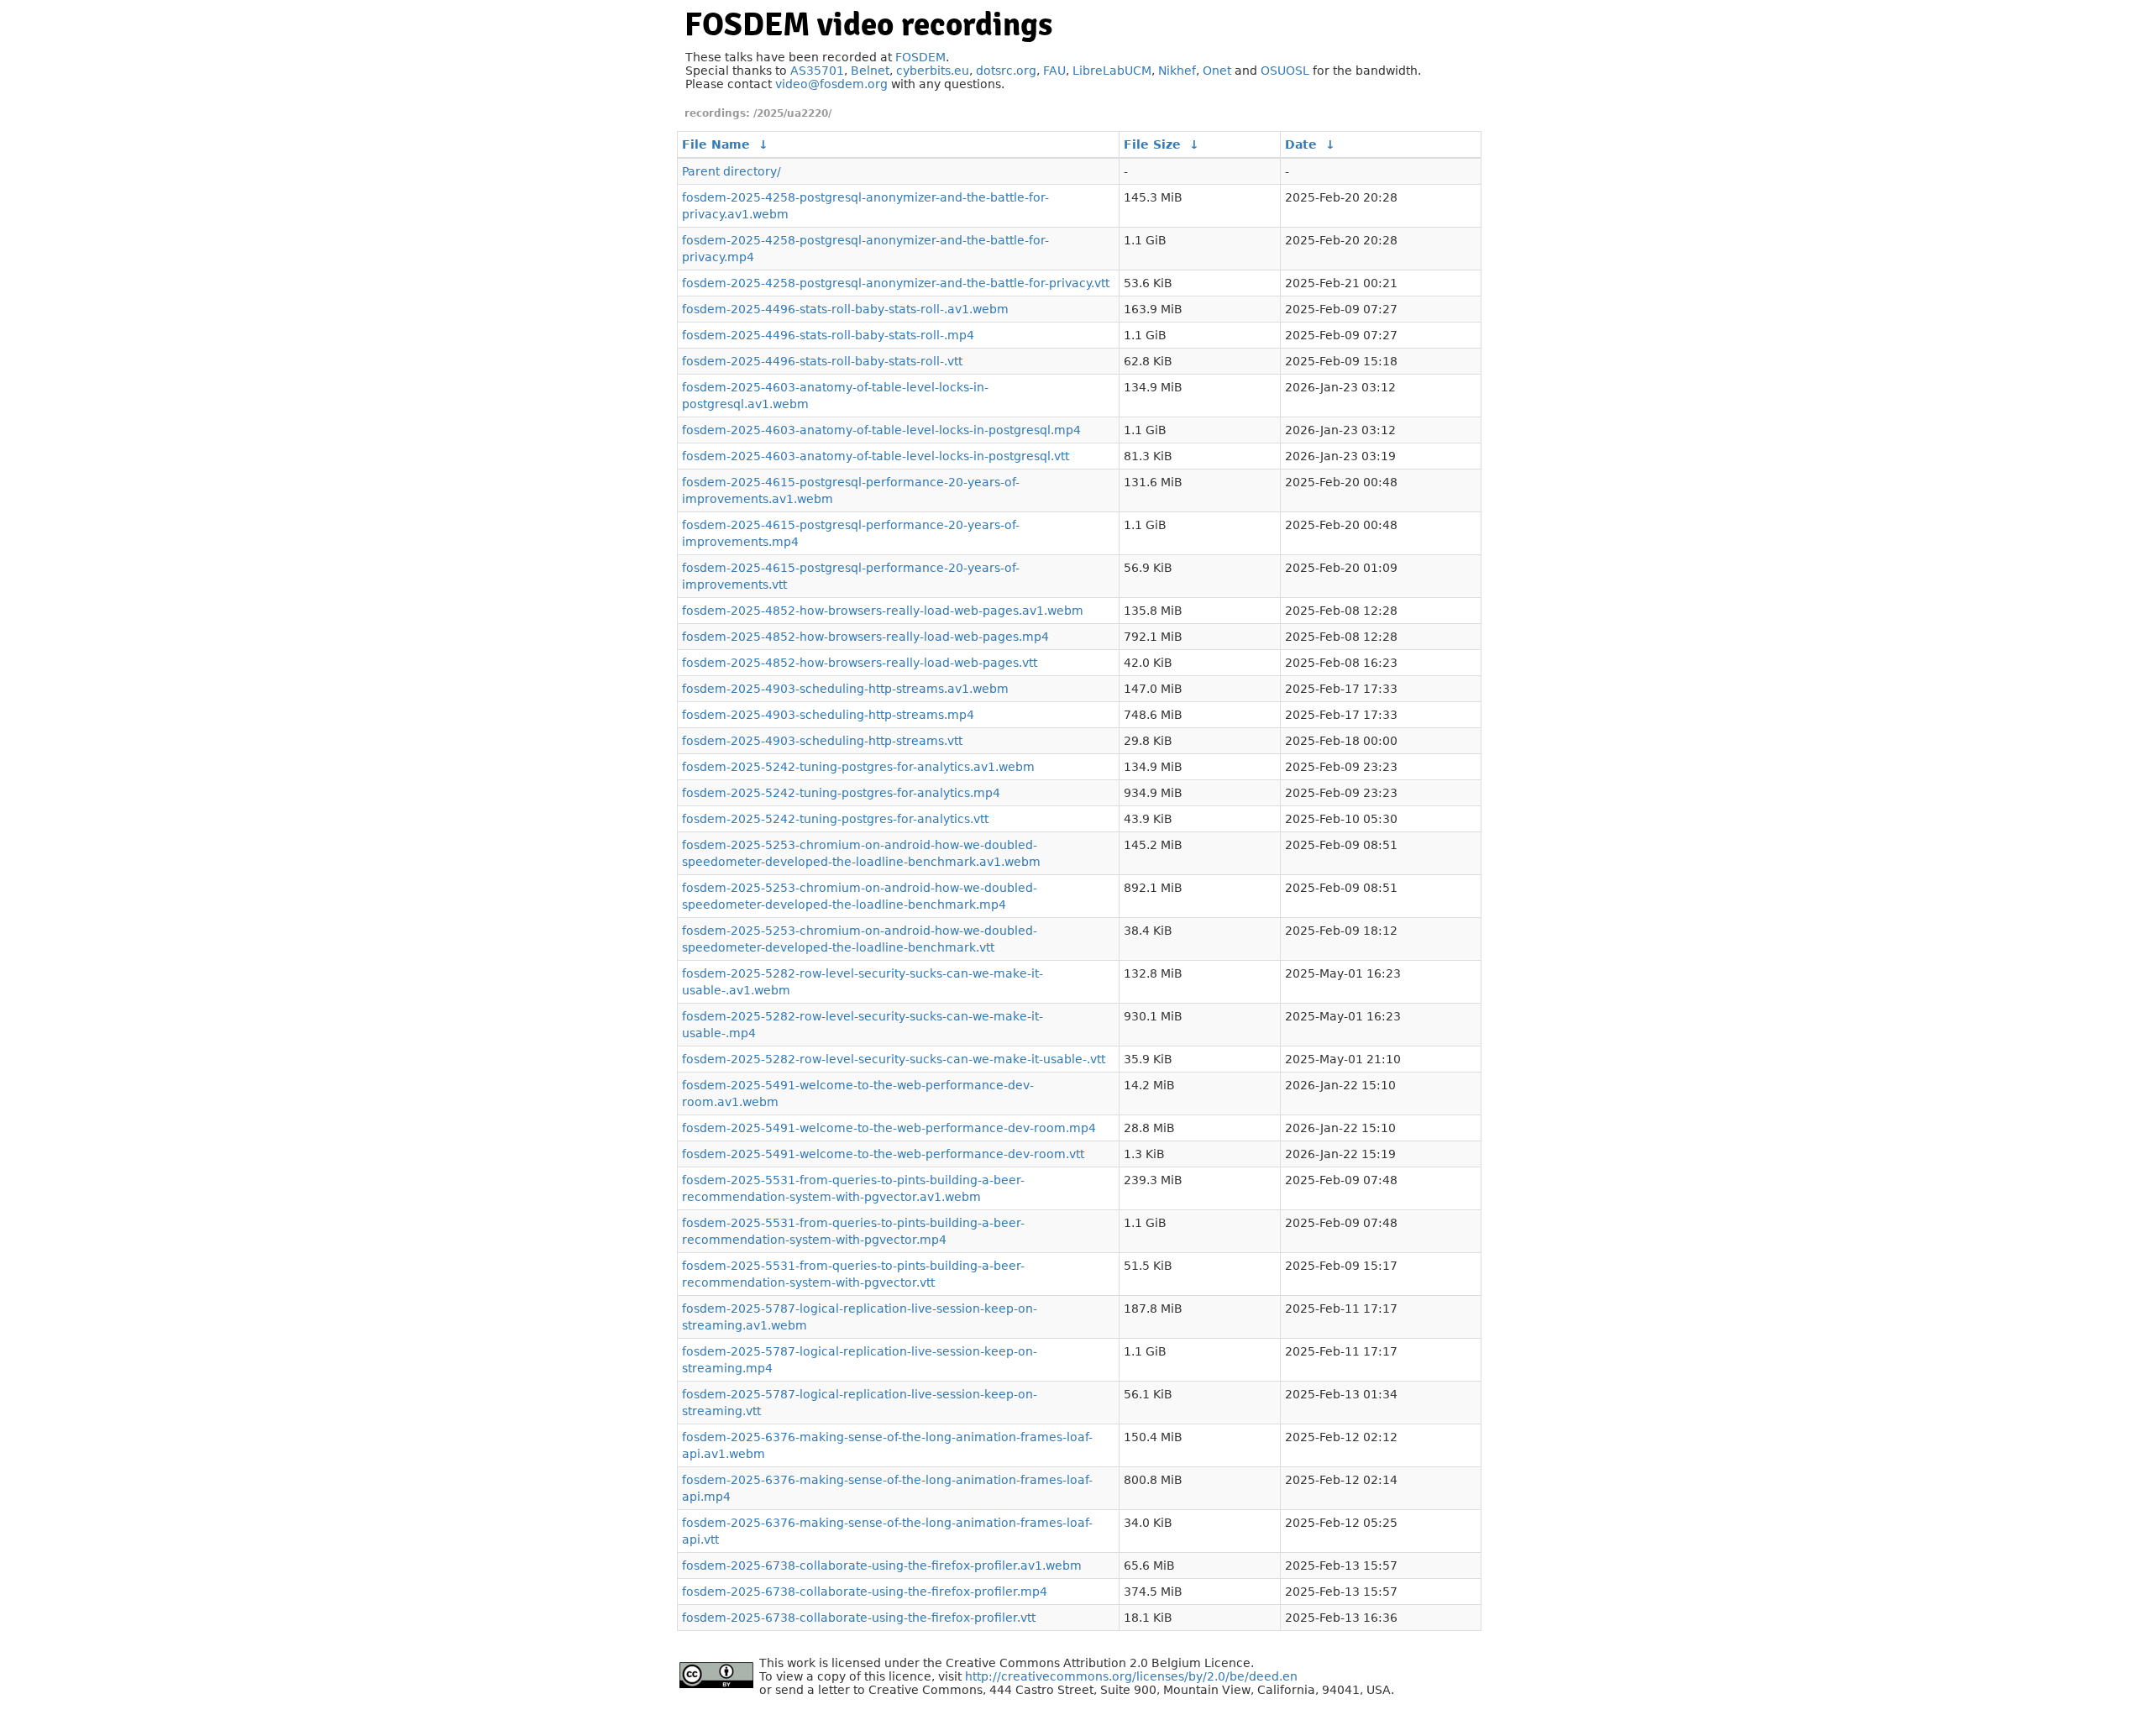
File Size (1152, 144)
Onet (1217, 71)
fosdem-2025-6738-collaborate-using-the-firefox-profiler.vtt (859, 1618)
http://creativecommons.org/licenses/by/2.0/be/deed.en (1131, 1676)
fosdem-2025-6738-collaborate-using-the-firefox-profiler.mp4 (865, 1592)
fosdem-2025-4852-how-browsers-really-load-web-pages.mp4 (865, 637)
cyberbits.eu (933, 71)
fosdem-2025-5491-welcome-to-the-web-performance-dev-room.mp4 (889, 1128)
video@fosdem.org (831, 84)
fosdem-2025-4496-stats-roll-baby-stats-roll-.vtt (822, 361)
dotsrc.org (1006, 71)
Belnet (870, 71)
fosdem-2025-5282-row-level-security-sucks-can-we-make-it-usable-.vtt (894, 1059)
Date (1301, 144)
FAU (1054, 71)
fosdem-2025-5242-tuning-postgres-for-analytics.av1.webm (858, 767)
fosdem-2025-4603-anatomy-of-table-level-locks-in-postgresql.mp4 (881, 430)
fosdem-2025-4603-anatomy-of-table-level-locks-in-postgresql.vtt (876, 456)
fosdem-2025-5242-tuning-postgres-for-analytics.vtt (835, 819)
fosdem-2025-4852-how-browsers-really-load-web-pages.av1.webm (883, 611)
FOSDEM (920, 57)
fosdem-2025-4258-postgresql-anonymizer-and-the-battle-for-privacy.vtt (896, 283)
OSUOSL (1285, 71)
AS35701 (817, 71)
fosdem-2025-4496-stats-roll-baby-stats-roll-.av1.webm (845, 309)
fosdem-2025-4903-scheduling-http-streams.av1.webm (845, 689)
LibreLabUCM (1112, 71)
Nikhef (1177, 71)
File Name (716, 144)
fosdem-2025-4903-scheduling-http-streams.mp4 (828, 715)
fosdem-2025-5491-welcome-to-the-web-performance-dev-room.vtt (883, 1154)
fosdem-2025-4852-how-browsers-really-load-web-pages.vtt (860, 663)
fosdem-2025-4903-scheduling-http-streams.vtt (822, 741)
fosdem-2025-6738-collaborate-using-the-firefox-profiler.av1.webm (882, 1566)
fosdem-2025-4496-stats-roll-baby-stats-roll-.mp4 (828, 335)
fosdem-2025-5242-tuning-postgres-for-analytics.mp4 (841, 793)
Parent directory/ (732, 171)
